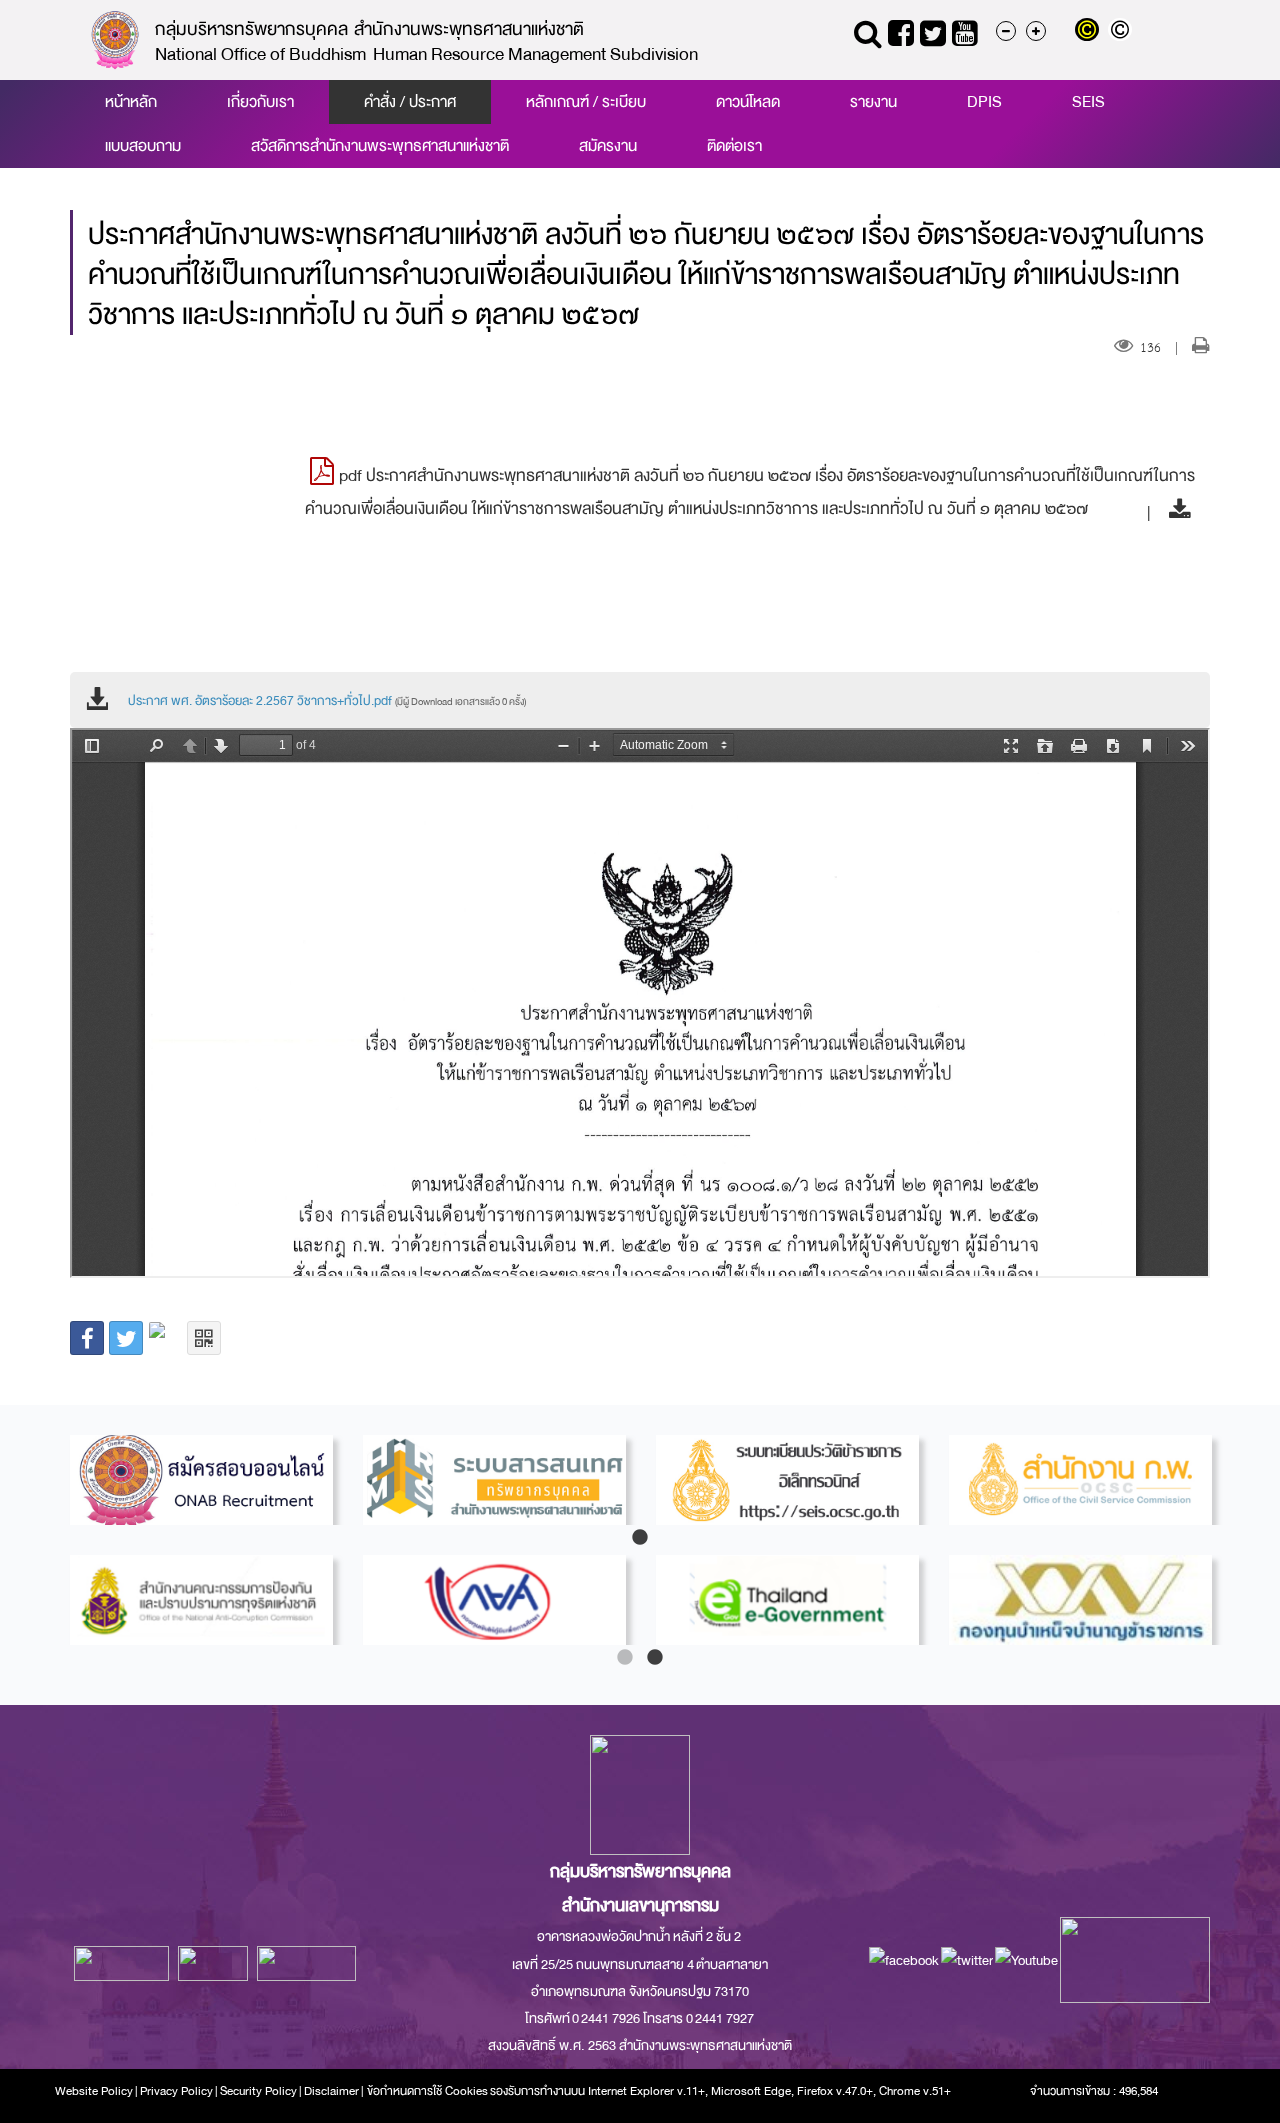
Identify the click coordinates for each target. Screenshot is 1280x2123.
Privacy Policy (176, 2091)
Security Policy (258, 2091)
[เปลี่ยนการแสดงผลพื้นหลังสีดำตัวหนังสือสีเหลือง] (1091, 32)
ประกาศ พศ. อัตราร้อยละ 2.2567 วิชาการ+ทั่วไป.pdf (327, 701)
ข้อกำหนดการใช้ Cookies (427, 2091)
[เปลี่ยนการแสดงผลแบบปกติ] (1122, 32)
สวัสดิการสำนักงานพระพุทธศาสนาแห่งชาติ (380, 146)
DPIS (984, 102)
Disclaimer (332, 2091)
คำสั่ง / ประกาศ (410, 102)
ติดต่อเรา (734, 146)
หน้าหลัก (131, 102)
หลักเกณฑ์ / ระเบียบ (586, 102)
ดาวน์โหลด (748, 102)
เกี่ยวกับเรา (260, 102)
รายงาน (873, 102)
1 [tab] (640, 1538)
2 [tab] (655, 1658)
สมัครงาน (608, 146)
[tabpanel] (201, 1480)
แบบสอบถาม (143, 146)
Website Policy (94, 2091)
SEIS (1088, 102)
